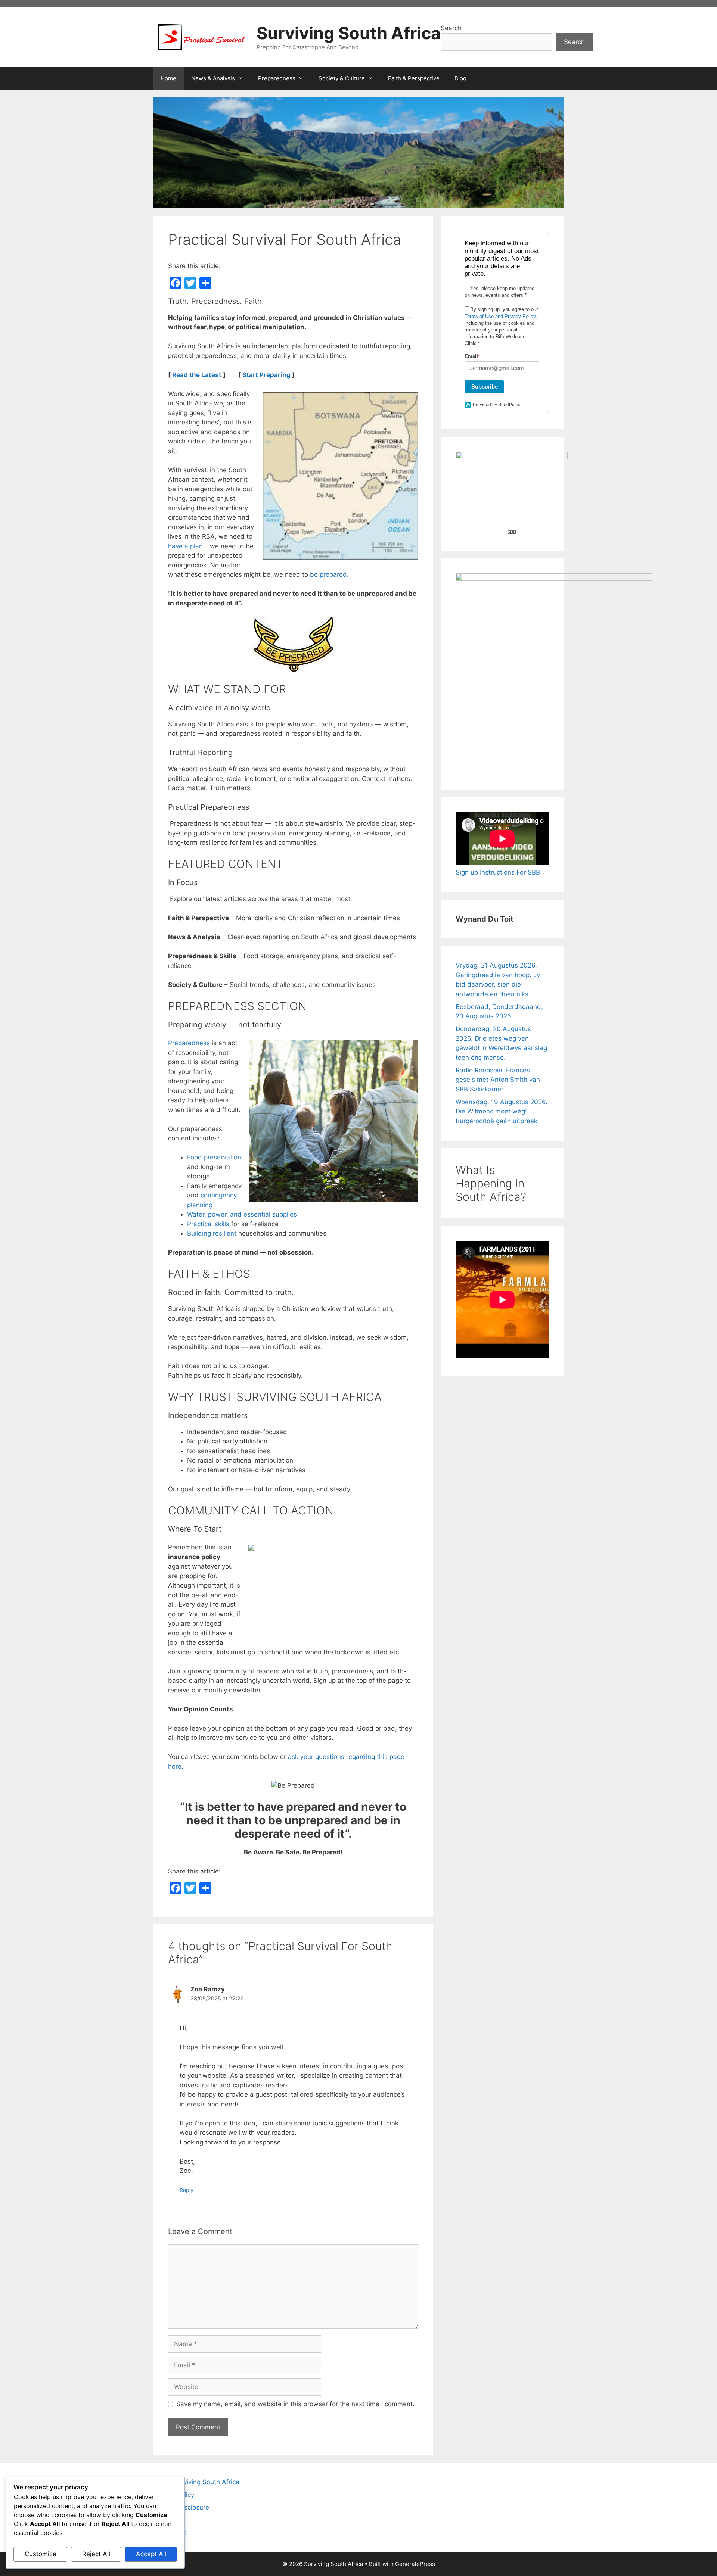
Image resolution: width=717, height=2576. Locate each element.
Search (451, 28)
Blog (460, 78)
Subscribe (485, 387)
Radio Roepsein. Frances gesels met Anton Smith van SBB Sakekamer (498, 1080)
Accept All (151, 2554)
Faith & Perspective (414, 78)
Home (168, 78)
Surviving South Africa (349, 33)
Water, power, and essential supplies (242, 1214)
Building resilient (213, 1233)
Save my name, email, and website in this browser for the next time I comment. (295, 2404)
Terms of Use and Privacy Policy (500, 316)
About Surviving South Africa (196, 2482)
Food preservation (214, 1157)
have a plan (185, 546)
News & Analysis (213, 78)
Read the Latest (198, 375)
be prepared (328, 574)
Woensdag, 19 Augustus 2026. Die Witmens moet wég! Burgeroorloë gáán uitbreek (502, 1111)
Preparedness (277, 78)
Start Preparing (266, 375)
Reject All (96, 2554)
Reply (187, 2190)
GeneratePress (415, 2564)
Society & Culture (342, 78)
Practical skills (208, 1224)
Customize (41, 2554)
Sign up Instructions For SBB (498, 872)
